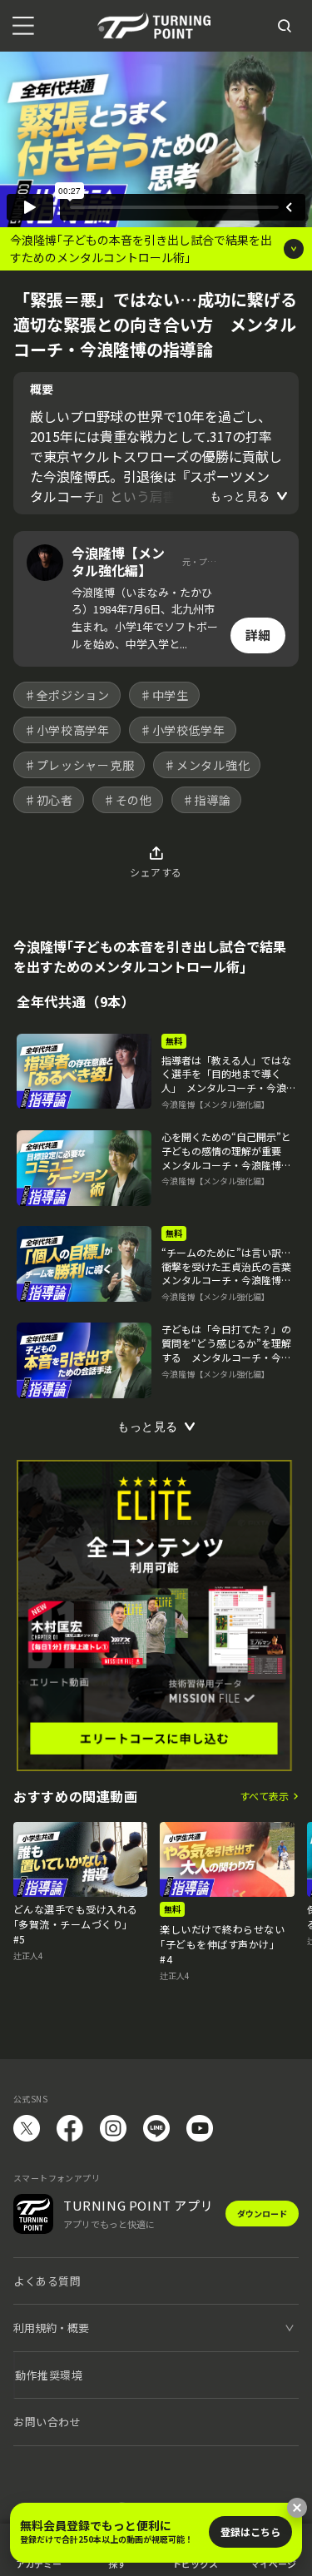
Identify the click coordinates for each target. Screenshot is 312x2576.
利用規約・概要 (51, 2328)
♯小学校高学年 (67, 730)
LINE (156, 2128)
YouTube (200, 2128)
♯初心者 (49, 800)
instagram (113, 2128)
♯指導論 (207, 800)
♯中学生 (164, 695)
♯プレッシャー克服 (79, 765)
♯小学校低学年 (183, 730)
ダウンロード (262, 2214)
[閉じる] (297, 2508)
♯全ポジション (67, 695)
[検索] (285, 26)
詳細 (258, 635)
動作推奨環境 (49, 2375)
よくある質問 (47, 2281)
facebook (70, 2128)
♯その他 (128, 800)
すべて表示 (264, 1796)
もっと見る (240, 496)
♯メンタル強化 (207, 765)
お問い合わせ (47, 2422)
